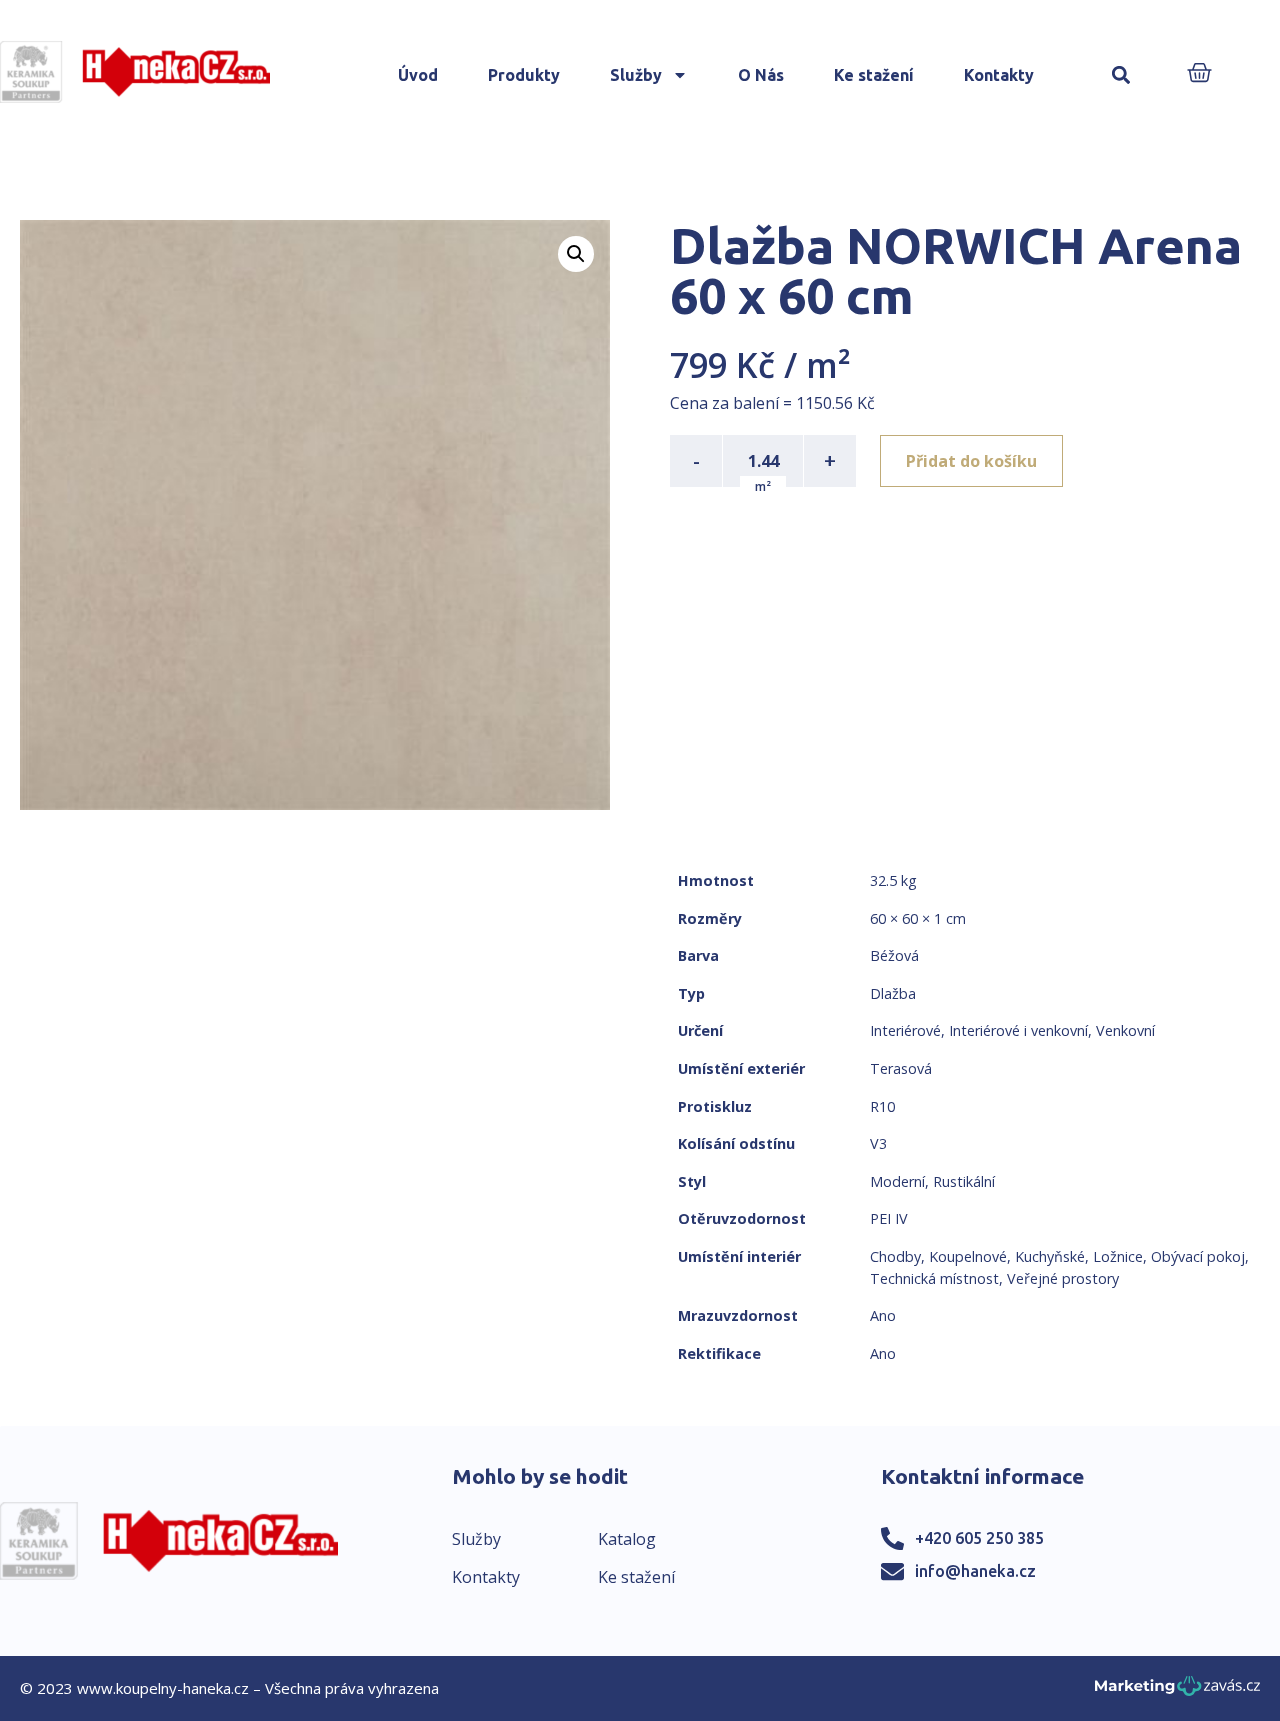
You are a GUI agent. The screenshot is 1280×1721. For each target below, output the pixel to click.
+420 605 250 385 (979, 1538)
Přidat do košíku (971, 461)
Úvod (418, 75)
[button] (1120, 75)
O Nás (761, 75)
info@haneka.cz (975, 1571)
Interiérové (905, 1030)
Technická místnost (934, 1278)
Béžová (894, 955)
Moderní (897, 1181)
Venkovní (1125, 1030)
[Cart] (1199, 74)
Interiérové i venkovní (1018, 1030)
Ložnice (1118, 1256)
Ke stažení (874, 75)
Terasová (901, 1068)
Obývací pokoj (1198, 1256)
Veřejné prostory (1063, 1278)
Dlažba (893, 993)
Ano (883, 1315)
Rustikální (964, 1181)
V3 (878, 1143)
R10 (882, 1106)
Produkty (524, 75)
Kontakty (999, 75)
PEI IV (889, 1218)
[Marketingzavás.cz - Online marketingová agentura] (1177, 1691)
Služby (636, 75)
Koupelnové (968, 1256)
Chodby (895, 1256)
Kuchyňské (1050, 1256)
